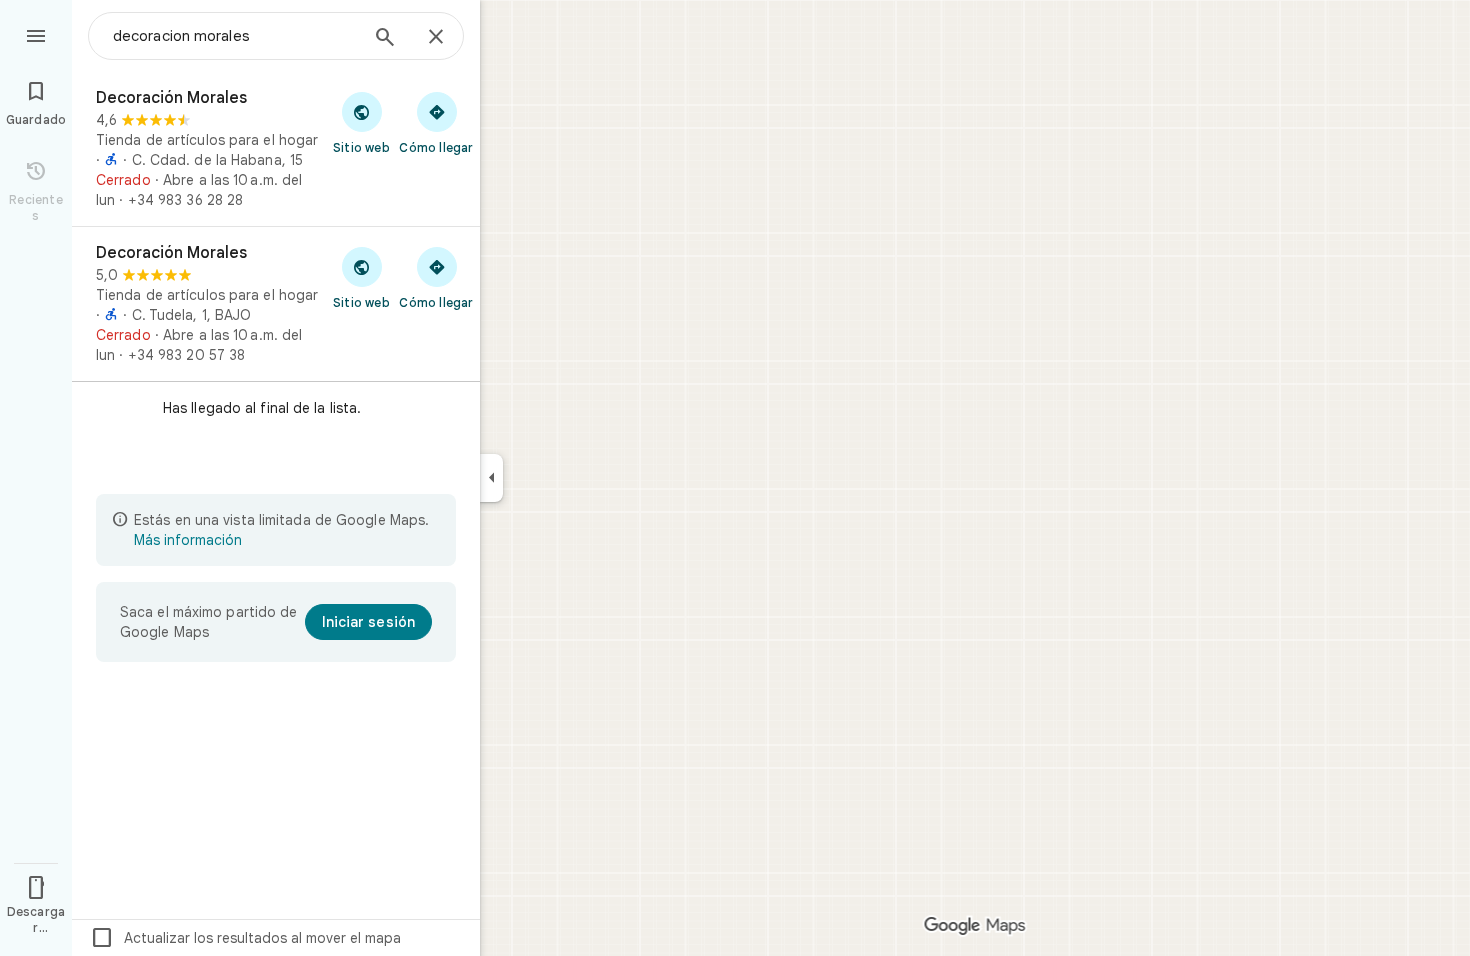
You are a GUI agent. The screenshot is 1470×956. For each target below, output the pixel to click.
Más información (188, 540)
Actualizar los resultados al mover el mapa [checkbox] (245, 938)
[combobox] (235, 36)
